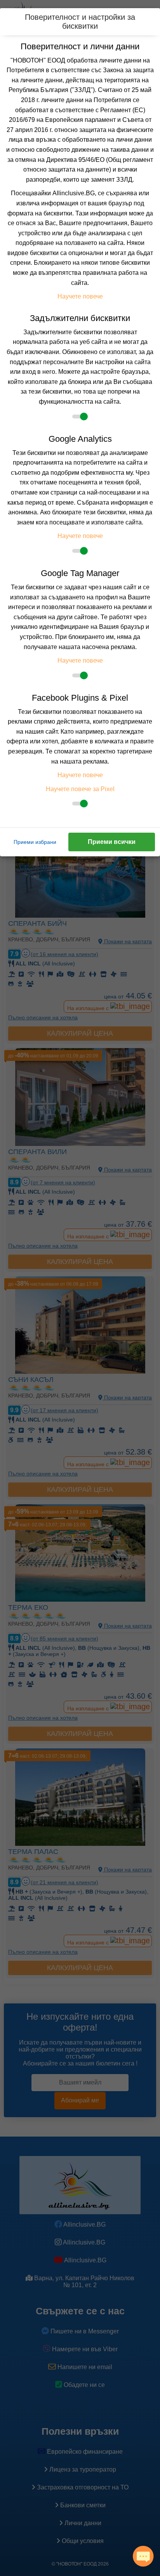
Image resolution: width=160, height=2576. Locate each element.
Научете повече (80, 296)
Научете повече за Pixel (80, 789)
